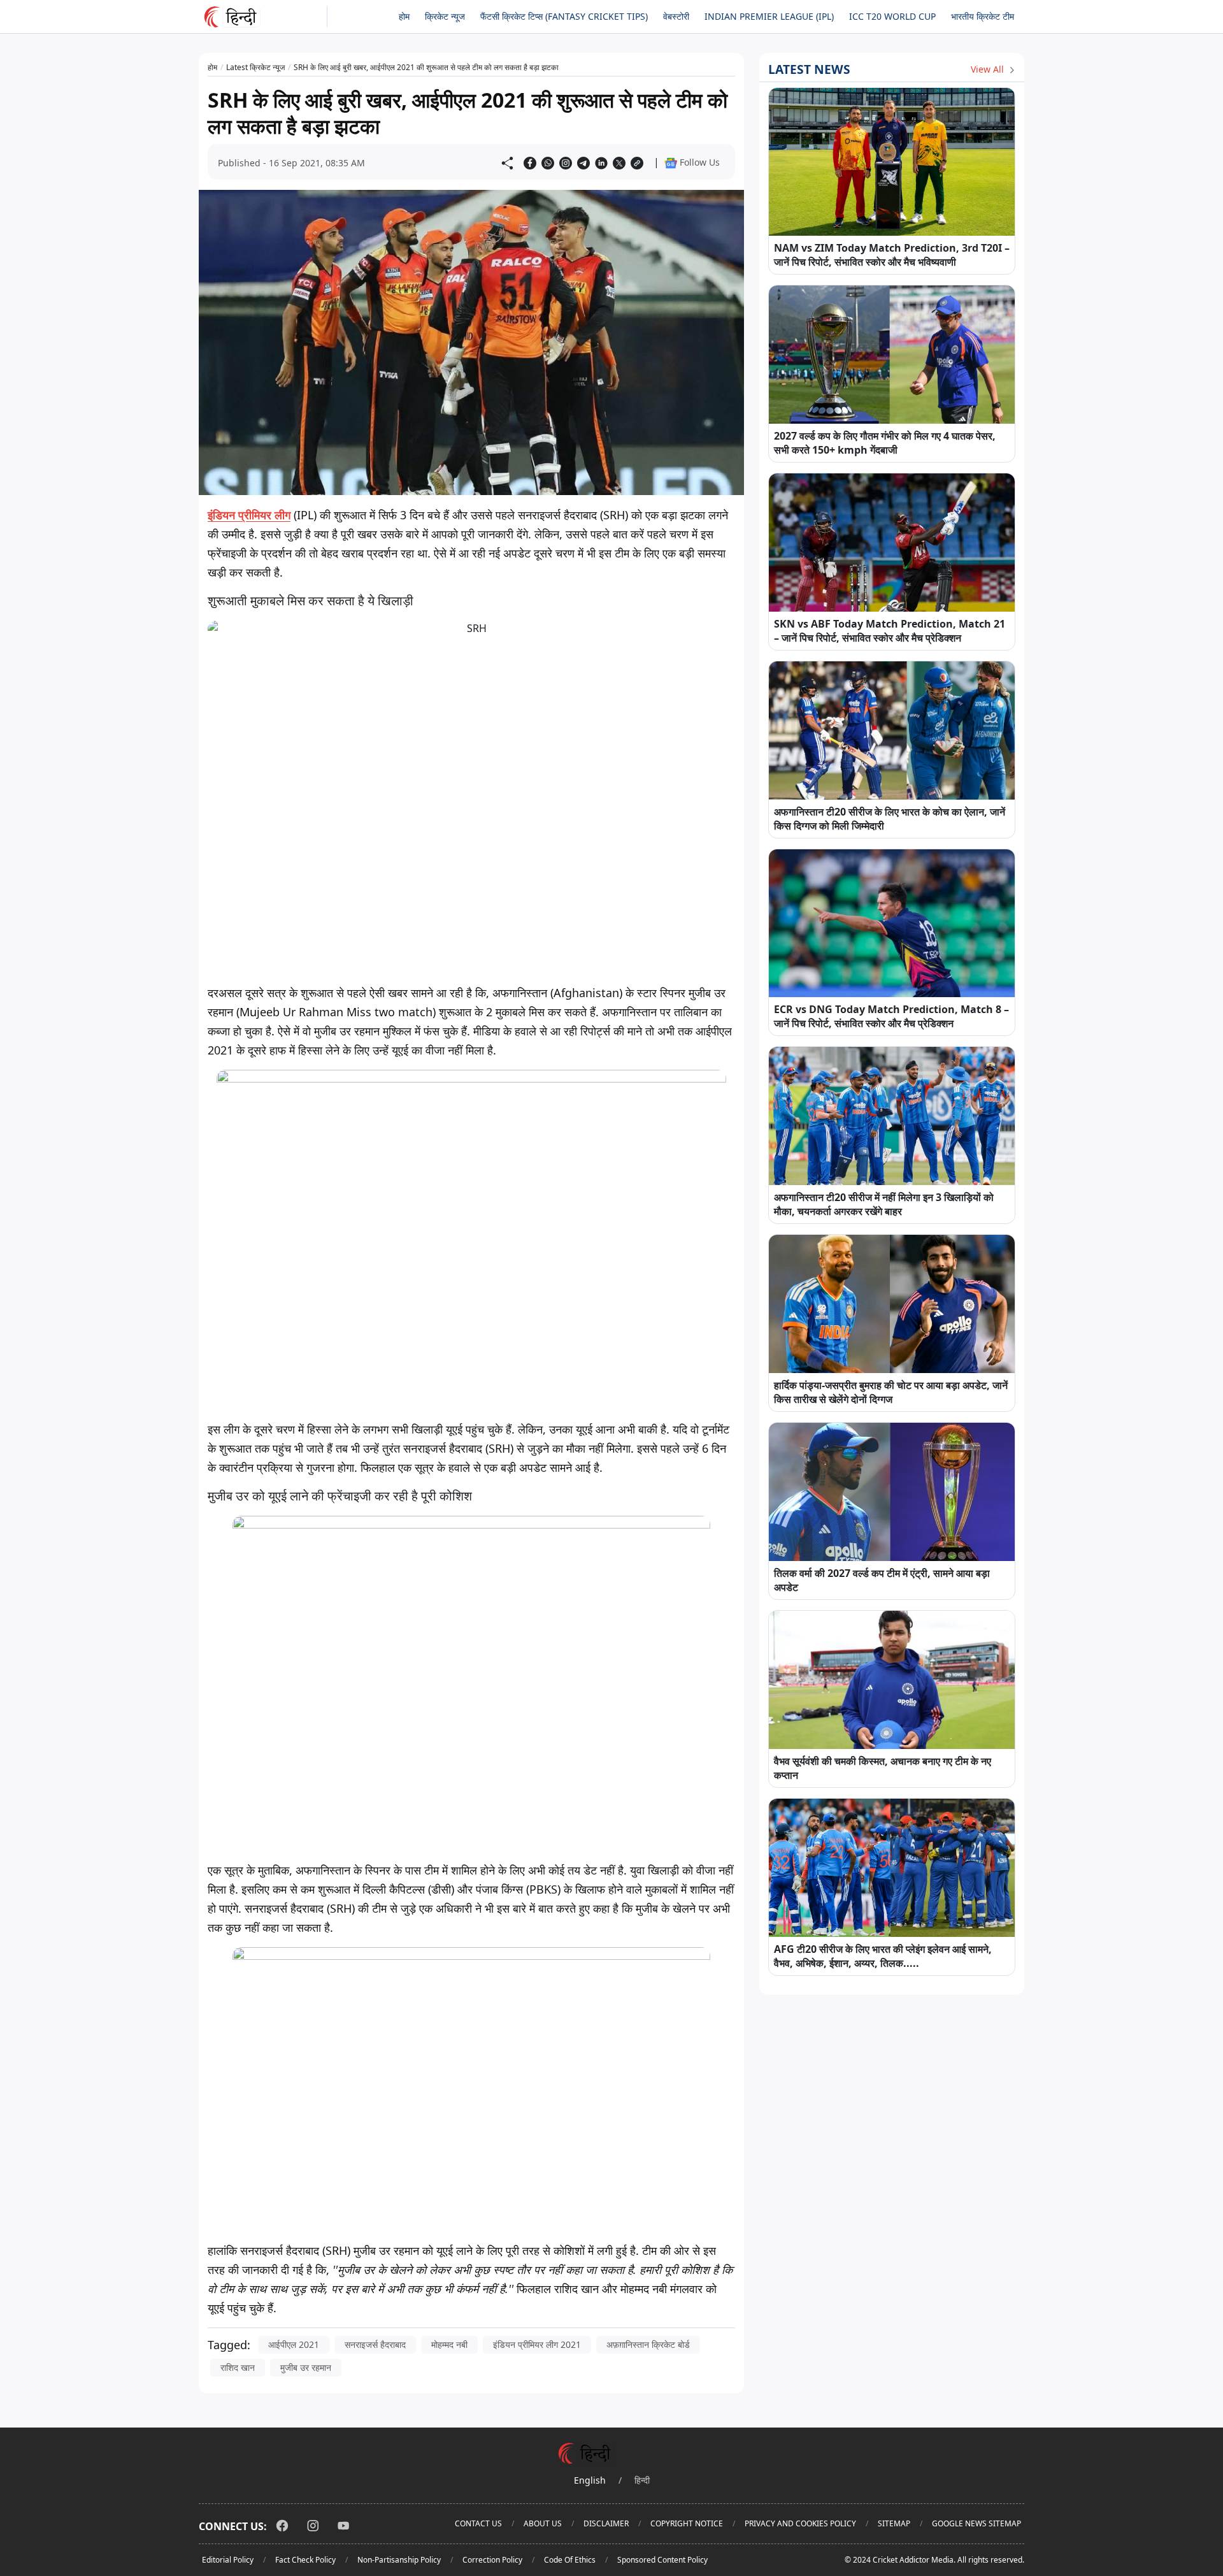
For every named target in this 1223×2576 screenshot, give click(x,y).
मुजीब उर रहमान (306, 2367)
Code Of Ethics (570, 2560)
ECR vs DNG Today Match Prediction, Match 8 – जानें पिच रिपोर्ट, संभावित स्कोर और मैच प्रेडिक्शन (891, 1016)
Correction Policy (492, 2560)
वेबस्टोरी (676, 16)
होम (404, 16)
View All (989, 69)
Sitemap (894, 2523)
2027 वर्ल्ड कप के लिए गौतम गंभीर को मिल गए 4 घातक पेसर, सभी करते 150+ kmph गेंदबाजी (885, 443)
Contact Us (478, 2523)
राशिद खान (238, 2367)
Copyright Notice (687, 2523)
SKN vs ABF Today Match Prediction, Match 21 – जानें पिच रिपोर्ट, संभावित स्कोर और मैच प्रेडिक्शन (890, 631)
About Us (543, 2523)
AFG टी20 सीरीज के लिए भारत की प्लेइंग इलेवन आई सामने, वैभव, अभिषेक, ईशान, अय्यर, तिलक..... (883, 1956)
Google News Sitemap (976, 2523)
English (590, 2480)
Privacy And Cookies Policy (800, 2523)
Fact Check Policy (305, 2560)
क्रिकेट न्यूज (445, 16)
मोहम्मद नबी (449, 2344)
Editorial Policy (228, 2560)
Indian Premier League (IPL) (769, 16)
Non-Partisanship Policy (399, 2560)
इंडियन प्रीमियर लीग (249, 515)
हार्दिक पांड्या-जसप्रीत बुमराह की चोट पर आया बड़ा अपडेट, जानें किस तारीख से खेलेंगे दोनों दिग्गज (891, 1392)
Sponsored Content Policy (662, 2560)
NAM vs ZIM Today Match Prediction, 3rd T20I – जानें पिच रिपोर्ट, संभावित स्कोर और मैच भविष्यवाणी (892, 255)
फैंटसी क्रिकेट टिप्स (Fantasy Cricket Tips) (564, 16)
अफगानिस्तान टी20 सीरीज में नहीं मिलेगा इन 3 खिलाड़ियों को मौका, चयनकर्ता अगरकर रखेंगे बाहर (884, 1204)
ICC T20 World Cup (892, 16)
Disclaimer (606, 2523)
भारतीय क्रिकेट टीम (983, 16)
